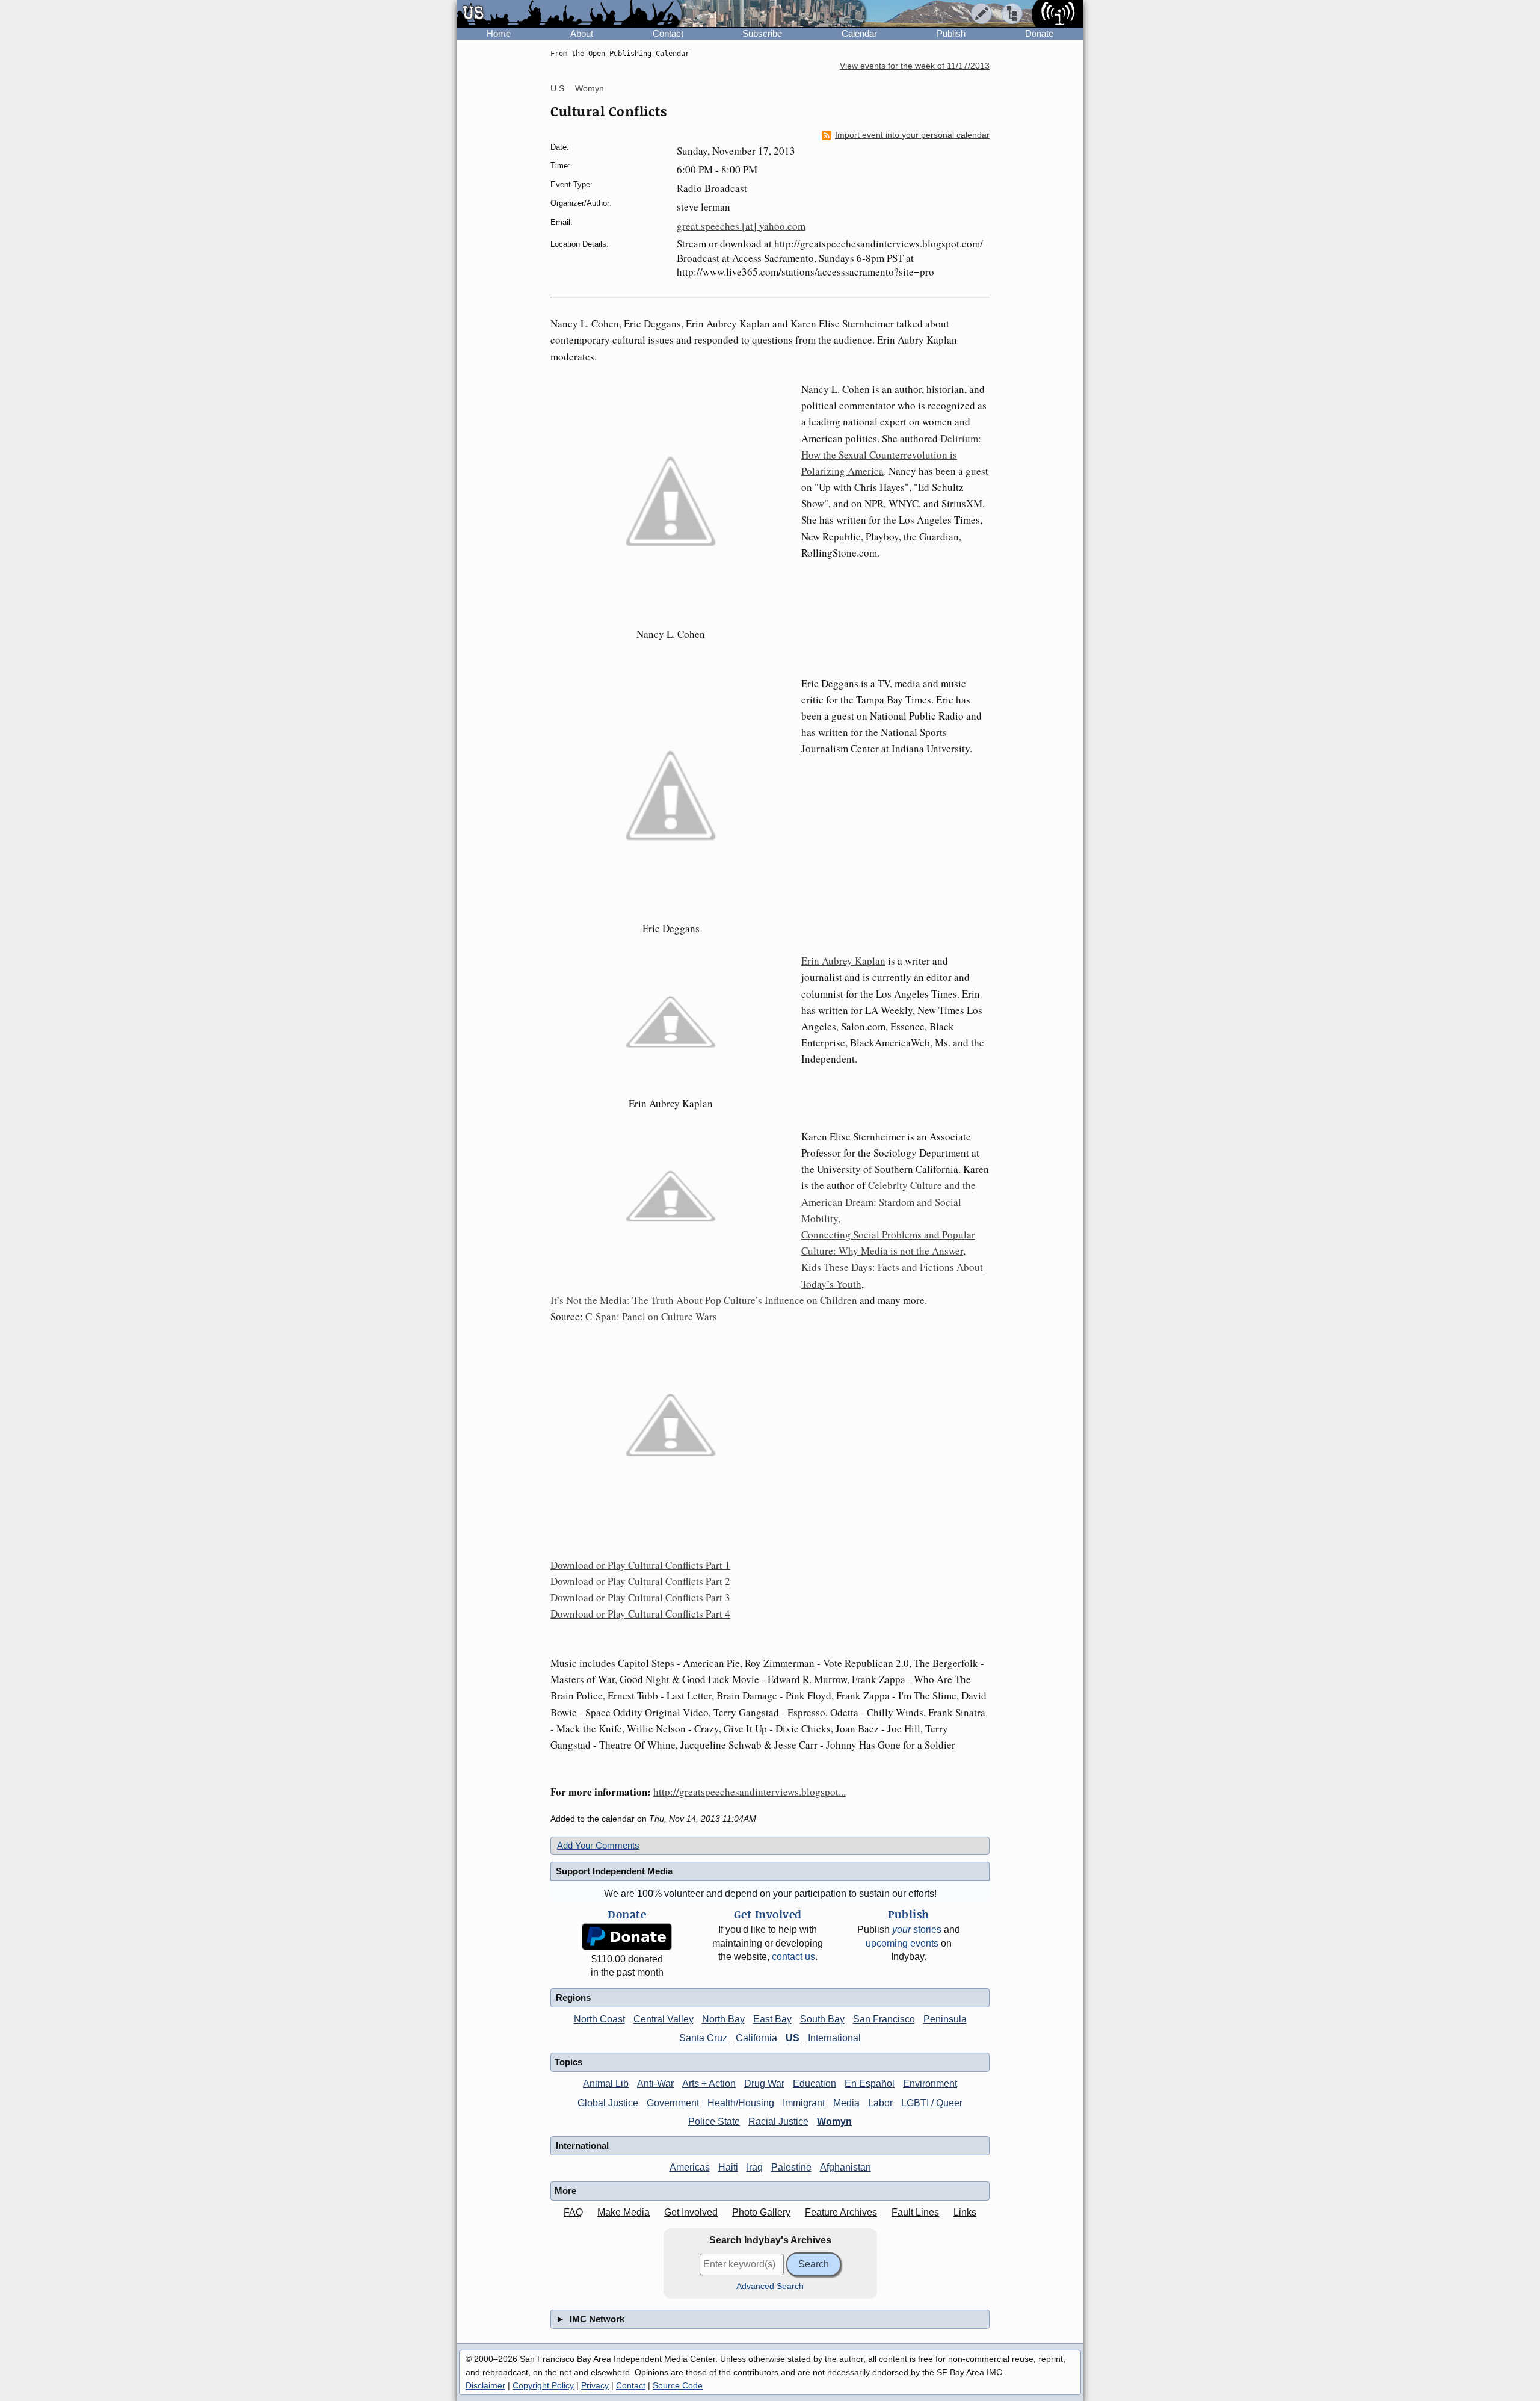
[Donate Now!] (627, 1937)
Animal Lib (606, 2084)
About (582, 33)
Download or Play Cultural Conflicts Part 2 (640, 1581)
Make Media (624, 2212)
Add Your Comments (598, 1845)
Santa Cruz (703, 2038)
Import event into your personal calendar (912, 135)
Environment (930, 2084)
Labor (880, 2103)
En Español (870, 2084)
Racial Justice (778, 2121)
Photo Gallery (761, 2212)
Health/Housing (741, 2103)
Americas (690, 2167)
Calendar (859, 33)
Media (846, 2103)
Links (965, 2212)
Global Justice (608, 2103)
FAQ (573, 2212)
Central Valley (664, 2019)
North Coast (599, 2019)
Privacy (595, 2385)
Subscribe (762, 33)
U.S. (559, 88)
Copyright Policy (543, 2385)
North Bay (723, 2019)
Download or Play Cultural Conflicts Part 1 (640, 1565)
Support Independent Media (614, 1871)
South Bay (822, 2019)
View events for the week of (915, 66)
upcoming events (902, 1943)
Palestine (791, 2167)
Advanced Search (770, 2286)
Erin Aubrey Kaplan (843, 961)
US (793, 2038)
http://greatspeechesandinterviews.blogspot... (750, 1792)
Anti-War (655, 2084)
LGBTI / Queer (932, 2103)
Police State (714, 2121)
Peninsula (945, 2019)
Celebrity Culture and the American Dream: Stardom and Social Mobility (889, 1201)
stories (917, 1930)
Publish (951, 33)
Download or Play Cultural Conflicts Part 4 (640, 1614)
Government (673, 2103)
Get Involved (691, 2212)
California (756, 2038)
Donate (1039, 33)
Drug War (764, 2084)
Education (815, 2084)
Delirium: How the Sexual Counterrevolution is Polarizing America (891, 455)
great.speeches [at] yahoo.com (741, 226)
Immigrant (804, 2103)
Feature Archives (841, 2212)
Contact (668, 33)
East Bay (772, 2019)
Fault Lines (915, 2212)
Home (499, 33)
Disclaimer (485, 2385)
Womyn (590, 88)
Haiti (728, 2167)
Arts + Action (709, 2084)
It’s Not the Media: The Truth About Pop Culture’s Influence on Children (704, 1300)
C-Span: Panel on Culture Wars (651, 1316)
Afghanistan (845, 2167)
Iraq (755, 2167)
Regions (573, 1998)
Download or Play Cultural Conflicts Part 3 (640, 1597)
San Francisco (884, 2019)
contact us (793, 1957)
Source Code (678, 2385)
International (834, 2038)
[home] (569, 14)
